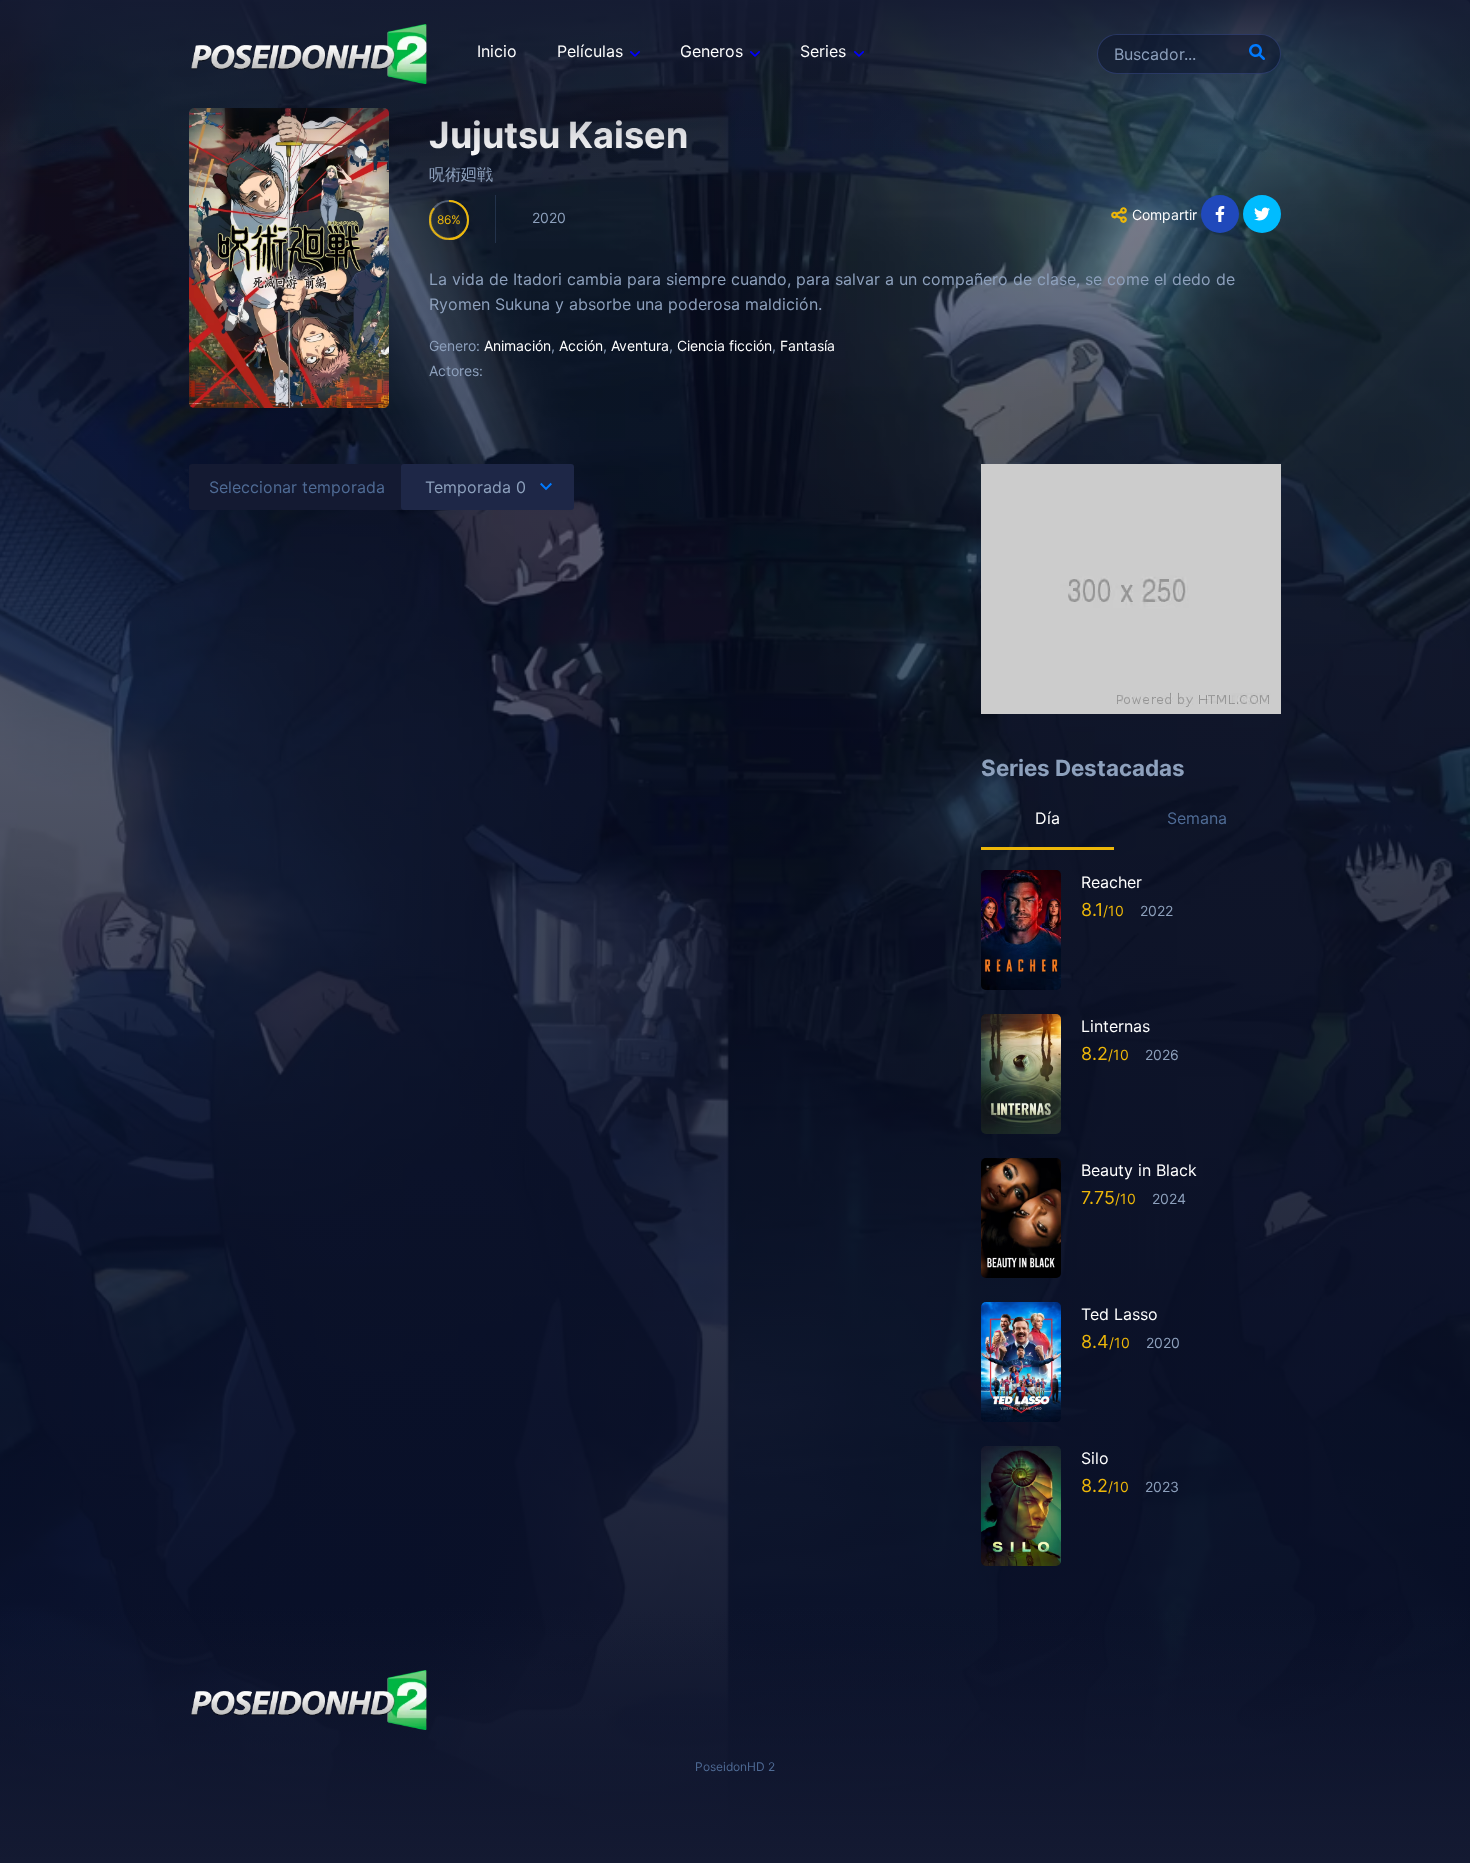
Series (823, 51)
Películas (590, 51)
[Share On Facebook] (1220, 214)
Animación (517, 345)
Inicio (497, 51)
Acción (581, 345)
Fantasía (807, 345)
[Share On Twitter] (1262, 214)
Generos (711, 51)
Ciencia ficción (724, 345)
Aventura (640, 345)
